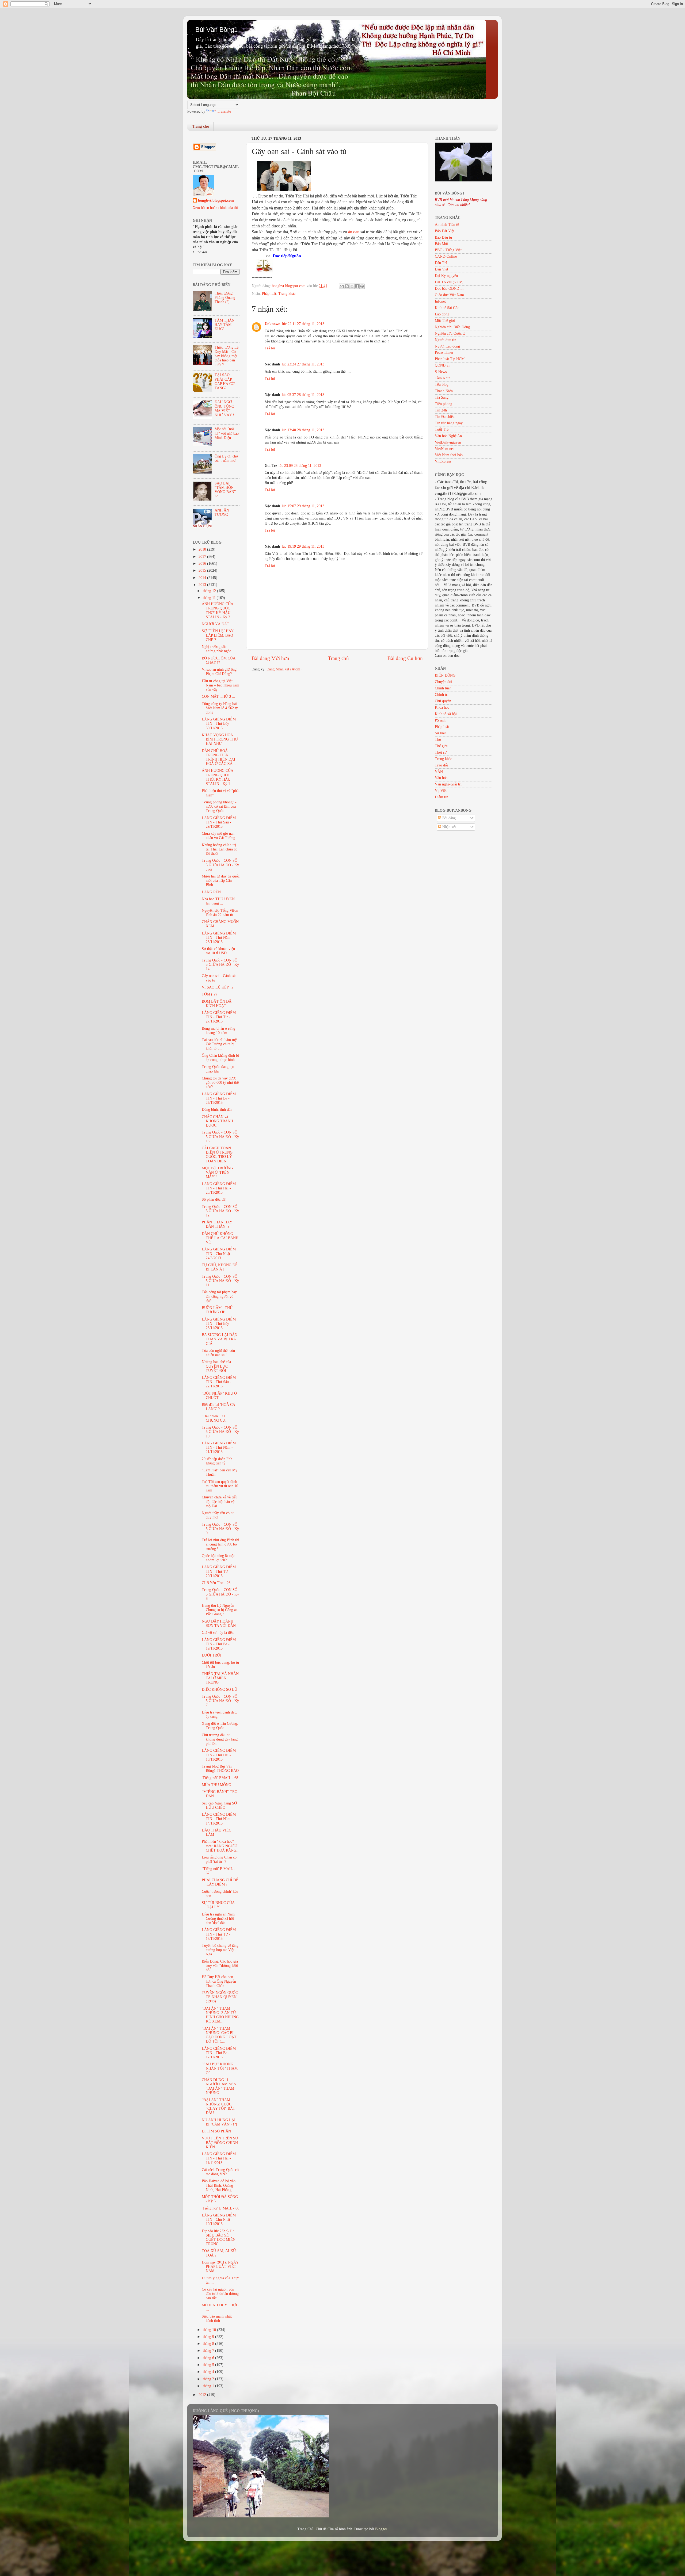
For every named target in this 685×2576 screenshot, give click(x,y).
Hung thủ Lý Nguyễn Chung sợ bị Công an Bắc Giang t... (220, 1610)
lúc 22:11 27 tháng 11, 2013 (303, 324)
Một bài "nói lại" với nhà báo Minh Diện (227, 433)
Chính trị (442, 695)
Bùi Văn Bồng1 (216, 30)
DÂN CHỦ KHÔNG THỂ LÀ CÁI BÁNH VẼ (220, 1238)
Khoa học (442, 707)
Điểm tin (442, 797)
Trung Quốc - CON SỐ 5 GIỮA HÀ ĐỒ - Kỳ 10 (220, 1432)
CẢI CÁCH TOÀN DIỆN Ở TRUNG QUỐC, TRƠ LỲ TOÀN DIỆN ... (217, 1155)
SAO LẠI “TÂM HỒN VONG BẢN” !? (225, 490)
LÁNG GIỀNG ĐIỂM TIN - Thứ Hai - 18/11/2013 (219, 1755)
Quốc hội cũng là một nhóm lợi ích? (218, 1558)
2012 (203, 2395)
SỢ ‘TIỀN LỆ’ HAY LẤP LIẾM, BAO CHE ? (218, 635)
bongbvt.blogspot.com (216, 201)
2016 (203, 564)
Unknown (273, 324)
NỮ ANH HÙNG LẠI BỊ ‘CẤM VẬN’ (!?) (219, 2122)
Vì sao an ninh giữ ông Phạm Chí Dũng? (219, 672)
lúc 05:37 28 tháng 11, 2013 (303, 395)
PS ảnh (440, 720)
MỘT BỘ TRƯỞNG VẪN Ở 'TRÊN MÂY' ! (217, 1172)
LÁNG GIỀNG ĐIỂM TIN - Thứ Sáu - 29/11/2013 (219, 822)
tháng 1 (209, 2386)
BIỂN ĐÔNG (445, 675)
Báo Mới (441, 244)
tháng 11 (210, 598)
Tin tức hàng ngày (449, 423)
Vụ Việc (441, 791)
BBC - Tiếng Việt (448, 250)
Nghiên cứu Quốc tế (450, 333)
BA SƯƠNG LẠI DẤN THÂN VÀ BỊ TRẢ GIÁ (220, 1339)
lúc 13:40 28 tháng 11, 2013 (303, 430)
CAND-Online (446, 256)
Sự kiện (441, 733)
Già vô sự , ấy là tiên (218, 1633)
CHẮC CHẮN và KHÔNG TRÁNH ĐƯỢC (217, 1121)
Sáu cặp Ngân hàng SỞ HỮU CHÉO (219, 1805)
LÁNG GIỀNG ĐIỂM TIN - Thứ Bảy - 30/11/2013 (219, 724)
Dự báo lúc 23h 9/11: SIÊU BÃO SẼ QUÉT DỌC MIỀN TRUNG (219, 2238)
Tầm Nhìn (443, 378)
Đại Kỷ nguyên (446, 276)
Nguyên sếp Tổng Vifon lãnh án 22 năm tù (220, 913)
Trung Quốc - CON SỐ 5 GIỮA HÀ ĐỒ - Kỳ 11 (220, 1281)
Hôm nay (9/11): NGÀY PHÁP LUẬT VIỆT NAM (220, 2267)
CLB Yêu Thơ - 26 (216, 1583)
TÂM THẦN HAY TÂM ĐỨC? (224, 325)
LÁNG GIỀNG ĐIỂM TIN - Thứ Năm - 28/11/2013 (219, 938)
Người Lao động (447, 346)
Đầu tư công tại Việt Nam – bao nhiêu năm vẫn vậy (220, 685)
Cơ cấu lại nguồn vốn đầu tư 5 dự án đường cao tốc (220, 2294)
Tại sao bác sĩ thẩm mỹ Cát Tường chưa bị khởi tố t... (219, 1044)
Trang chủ (201, 126)
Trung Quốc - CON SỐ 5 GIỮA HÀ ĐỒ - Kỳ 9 (220, 1529)
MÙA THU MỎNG (216, 1785)
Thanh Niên (444, 391)
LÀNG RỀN (211, 892)
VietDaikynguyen (448, 442)
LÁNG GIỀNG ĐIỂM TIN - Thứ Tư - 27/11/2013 (219, 1017)
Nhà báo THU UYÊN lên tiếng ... (218, 901)
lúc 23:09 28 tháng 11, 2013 (300, 466)
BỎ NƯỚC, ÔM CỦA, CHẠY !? (219, 660)
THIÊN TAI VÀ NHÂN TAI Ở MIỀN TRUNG (220, 1678)
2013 (203, 585)
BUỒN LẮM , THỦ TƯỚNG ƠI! (217, 1310)
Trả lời (270, 348)
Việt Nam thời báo (449, 455)
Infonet (440, 301)
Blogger (381, 2529)
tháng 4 (209, 2372)
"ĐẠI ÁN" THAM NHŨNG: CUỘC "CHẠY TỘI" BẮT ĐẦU (218, 2106)
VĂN (439, 772)
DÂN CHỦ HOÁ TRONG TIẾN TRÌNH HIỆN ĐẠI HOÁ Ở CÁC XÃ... (219, 757)
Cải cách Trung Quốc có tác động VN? (220, 2172)
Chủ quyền (443, 701)
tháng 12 (210, 591)
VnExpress (443, 461)
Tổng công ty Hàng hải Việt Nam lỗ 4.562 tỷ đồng (220, 708)
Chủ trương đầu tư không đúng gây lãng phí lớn (220, 1739)
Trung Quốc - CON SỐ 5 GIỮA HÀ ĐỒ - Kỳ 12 (220, 1211)
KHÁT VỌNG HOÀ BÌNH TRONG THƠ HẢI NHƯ (220, 739)
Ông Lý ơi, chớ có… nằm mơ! (226, 458)
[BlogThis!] (347, 286)
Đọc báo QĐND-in (449, 289)
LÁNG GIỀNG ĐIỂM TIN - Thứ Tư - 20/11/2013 (219, 1571)
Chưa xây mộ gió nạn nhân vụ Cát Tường (218, 836)
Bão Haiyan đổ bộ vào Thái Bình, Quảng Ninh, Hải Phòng (219, 2185)
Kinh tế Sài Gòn (447, 308)
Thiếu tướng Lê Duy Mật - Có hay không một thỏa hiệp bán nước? (227, 356)
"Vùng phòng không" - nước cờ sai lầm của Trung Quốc (219, 806)
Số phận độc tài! (214, 1199)
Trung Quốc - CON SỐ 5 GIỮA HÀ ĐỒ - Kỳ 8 (220, 1594)
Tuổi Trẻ (442, 430)
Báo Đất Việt (445, 231)
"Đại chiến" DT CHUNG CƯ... (215, 1418)
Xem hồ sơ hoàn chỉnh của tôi (215, 208)
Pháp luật (269, 294)
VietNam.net (444, 449)
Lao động (442, 314)
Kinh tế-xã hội (446, 714)
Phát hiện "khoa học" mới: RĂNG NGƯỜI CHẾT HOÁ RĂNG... (221, 1846)
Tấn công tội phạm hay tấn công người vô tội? (219, 1296)
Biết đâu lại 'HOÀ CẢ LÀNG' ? (218, 1407)
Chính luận (443, 688)
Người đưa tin (446, 340)
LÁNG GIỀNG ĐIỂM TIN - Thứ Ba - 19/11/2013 (219, 1644)
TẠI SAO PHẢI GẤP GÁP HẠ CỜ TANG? (224, 381)
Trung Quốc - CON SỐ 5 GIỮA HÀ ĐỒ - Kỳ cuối (220, 865)
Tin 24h (441, 410)
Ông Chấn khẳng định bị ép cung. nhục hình (220, 1058)
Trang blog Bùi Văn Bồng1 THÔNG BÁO (220, 1768)
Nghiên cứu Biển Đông (452, 327)
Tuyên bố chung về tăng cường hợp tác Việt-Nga (220, 1950)
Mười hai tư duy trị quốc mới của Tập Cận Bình (221, 881)
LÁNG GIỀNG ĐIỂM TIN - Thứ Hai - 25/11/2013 (219, 1188)
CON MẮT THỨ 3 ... (218, 697)
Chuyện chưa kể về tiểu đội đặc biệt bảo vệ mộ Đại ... (220, 1501)
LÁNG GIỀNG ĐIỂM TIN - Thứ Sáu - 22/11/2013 (219, 1382)
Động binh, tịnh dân (217, 1110)
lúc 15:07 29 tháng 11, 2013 (303, 506)
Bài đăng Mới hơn (270, 658)
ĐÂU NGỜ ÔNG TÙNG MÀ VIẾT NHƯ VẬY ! (224, 409)
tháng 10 (210, 2330)
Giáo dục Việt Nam (449, 295)
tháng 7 (209, 2351)
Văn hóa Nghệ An (448, 436)
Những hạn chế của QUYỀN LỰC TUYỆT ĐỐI (216, 1366)
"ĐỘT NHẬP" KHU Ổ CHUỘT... (219, 1396)
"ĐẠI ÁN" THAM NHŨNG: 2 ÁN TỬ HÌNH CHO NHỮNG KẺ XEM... (220, 2015)
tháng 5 (209, 2365)
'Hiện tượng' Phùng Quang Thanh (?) (225, 298)
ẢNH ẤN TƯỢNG (222, 512)
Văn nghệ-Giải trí (448, 784)
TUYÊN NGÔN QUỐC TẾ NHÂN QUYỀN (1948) (220, 1997)
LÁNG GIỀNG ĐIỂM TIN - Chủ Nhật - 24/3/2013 (219, 1253)
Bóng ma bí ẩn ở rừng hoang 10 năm (218, 1031)
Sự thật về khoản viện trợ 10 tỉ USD (218, 951)
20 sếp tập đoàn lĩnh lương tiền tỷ (217, 1461)
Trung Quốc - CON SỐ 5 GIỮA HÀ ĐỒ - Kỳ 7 (220, 1701)
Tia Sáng (442, 397)
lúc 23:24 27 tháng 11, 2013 (303, 364)
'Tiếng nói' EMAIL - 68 (220, 1778)
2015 (203, 570)
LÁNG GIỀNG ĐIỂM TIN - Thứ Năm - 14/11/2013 (219, 1819)
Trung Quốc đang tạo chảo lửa (218, 1069)
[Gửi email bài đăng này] (342, 286)
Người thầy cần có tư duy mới (218, 1515)
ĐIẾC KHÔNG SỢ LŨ (219, 1690)
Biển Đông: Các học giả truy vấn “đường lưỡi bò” (220, 1966)
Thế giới (441, 746)
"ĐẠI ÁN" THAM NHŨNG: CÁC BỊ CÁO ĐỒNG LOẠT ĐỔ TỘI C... (219, 2035)
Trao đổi (441, 765)
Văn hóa (441, 778)
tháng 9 (209, 2337)
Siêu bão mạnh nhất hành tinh (217, 2319)
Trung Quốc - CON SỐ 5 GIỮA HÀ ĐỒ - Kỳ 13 (220, 1137)
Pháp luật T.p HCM (450, 359)
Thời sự (441, 752)
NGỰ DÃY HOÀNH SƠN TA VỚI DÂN (219, 1623)
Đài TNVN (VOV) (449, 282)
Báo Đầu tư (444, 237)
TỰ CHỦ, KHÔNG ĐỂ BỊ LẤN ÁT (220, 1267)
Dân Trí (441, 263)
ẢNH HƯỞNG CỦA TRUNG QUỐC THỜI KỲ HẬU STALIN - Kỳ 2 (217, 610)
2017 (203, 557)
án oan (354, 232)
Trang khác (287, 294)
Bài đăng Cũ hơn (405, 658)
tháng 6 (209, 2358)
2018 (203, 549)
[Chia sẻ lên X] (352, 286)
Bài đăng (448, 818)
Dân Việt (442, 269)
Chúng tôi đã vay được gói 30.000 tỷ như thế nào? (220, 1083)
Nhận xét (449, 827)
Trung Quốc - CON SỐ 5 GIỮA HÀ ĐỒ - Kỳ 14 (220, 965)
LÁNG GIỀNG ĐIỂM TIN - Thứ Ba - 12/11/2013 (219, 2053)
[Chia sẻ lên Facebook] (357, 286)
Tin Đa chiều (445, 417)
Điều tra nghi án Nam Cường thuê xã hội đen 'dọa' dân (218, 1919)
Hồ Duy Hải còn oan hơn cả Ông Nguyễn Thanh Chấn (219, 1981)
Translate (224, 111)
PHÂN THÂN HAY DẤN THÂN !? (217, 1224)
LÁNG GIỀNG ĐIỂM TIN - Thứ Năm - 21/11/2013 (219, 1447)
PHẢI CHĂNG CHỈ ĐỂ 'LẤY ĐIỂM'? (220, 1882)
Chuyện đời (444, 682)
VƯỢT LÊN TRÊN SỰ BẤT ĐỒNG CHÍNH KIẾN (220, 2142)
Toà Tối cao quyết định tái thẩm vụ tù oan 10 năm (220, 1486)
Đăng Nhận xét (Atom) (284, 669)
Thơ (438, 740)
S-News (441, 372)
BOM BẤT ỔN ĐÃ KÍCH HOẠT (217, 1004)
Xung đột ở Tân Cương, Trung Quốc (220, 1726)
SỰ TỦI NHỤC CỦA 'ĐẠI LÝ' (218, 1905)
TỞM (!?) (209, 994)
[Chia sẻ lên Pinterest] (362, 286)
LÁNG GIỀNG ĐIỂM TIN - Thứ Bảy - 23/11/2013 (219, 1324)
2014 (203, 578)
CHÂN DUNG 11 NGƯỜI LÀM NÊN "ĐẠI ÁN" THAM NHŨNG (219, 2086)
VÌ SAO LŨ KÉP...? (218, 987)
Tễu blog (442, 385)
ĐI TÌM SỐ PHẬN (216, 2131)
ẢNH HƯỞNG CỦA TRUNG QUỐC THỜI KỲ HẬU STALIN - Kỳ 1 (217, 777)
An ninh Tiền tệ (447, 225)
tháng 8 (209, 2344)
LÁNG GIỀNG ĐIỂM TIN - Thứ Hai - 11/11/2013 (219, 2158)
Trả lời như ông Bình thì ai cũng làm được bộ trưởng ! (220, 1544)
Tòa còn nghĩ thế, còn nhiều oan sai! (218, 1353)
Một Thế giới (445, 321)
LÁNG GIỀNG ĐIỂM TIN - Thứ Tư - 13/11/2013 (219, 1934)
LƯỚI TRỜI (211, 1655)
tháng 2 (209, 2379)
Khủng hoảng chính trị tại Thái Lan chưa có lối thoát (220, 849)
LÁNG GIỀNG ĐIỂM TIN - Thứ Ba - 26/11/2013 (219, 1098)
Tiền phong (444, 404)
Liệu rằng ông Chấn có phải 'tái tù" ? (219, 1859)
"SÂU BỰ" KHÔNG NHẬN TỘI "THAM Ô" (220, 2068)
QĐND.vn (443, 365)
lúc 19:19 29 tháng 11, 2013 (303, 546)
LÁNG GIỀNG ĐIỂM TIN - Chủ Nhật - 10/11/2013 (219, 2220)
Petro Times (444, 352)
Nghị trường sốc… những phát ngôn (217, 649)
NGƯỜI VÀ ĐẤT (216, 624)
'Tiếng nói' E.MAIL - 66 (220, 2208)
